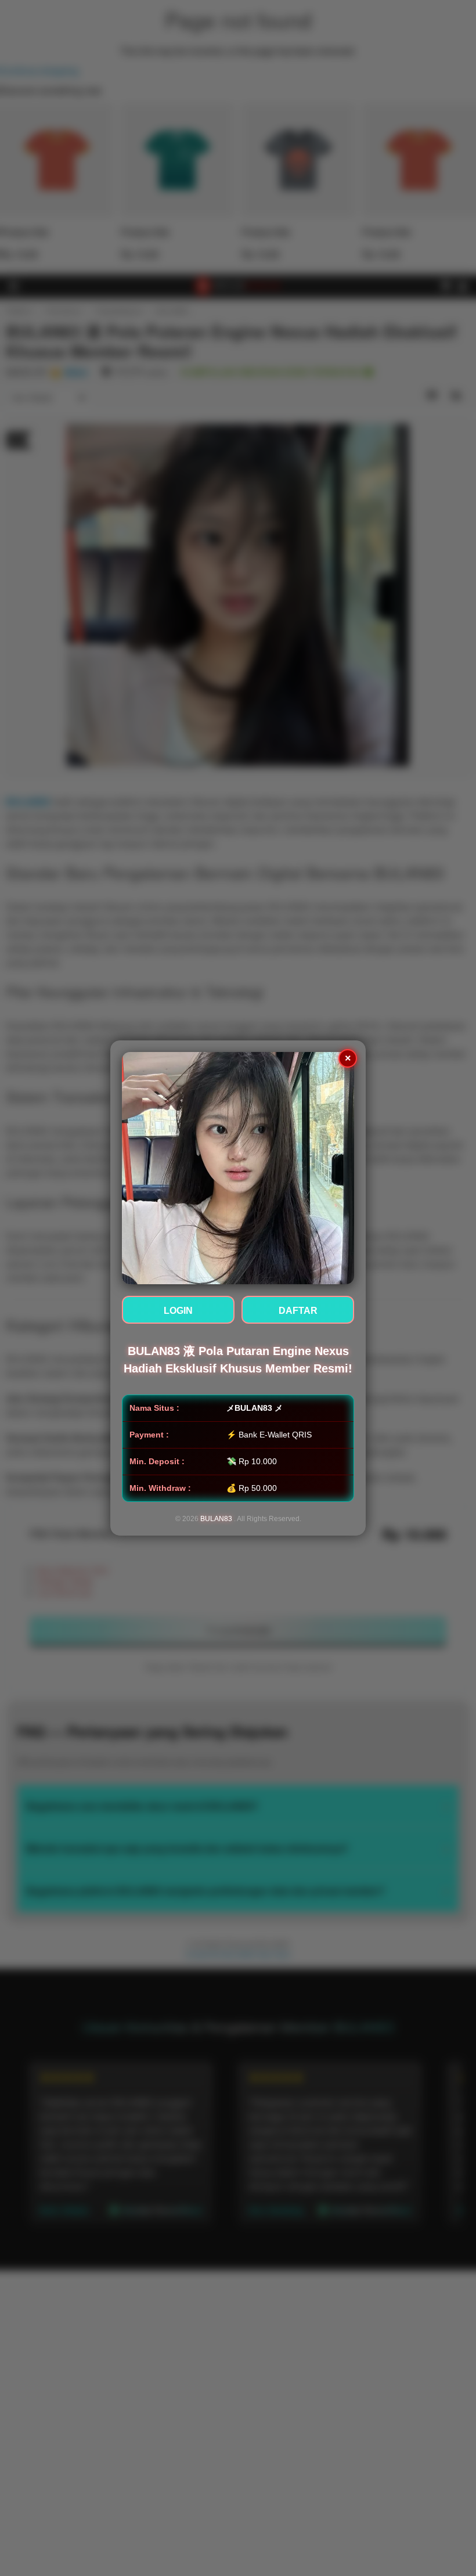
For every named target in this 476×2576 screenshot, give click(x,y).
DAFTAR (298, 1311)
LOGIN (178, 1311)
